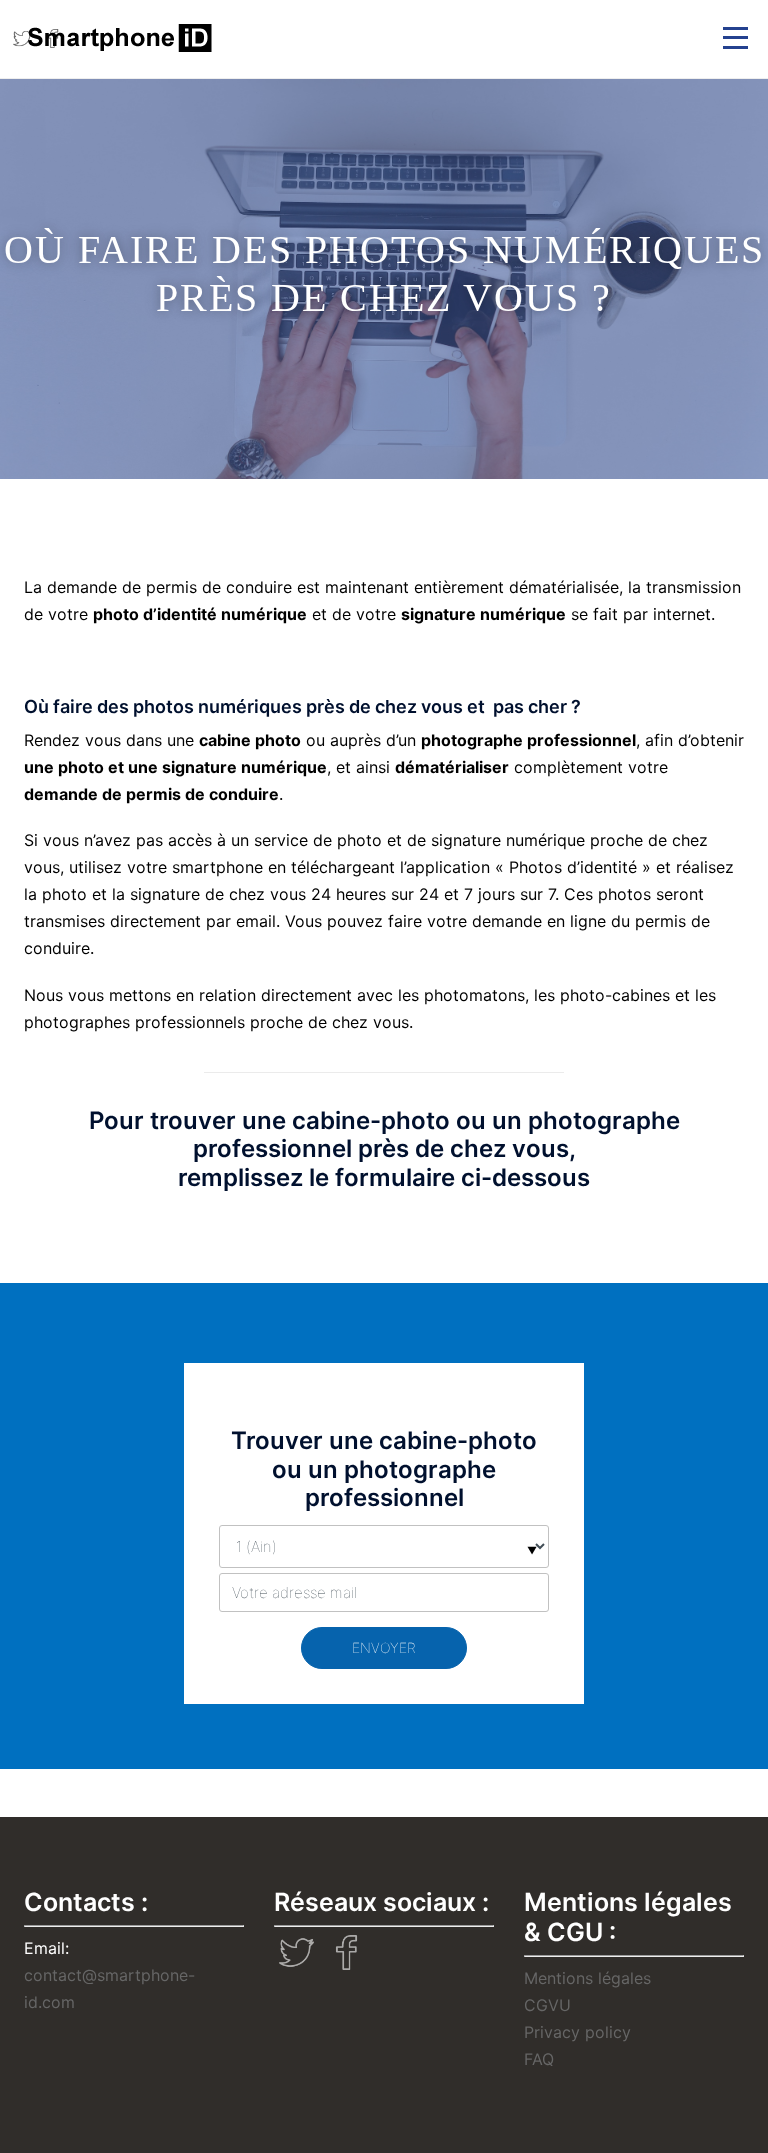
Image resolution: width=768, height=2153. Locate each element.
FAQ (539, 2059)
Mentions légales (587, 1978)
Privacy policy (577, 2032)
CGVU (547, 2005)
